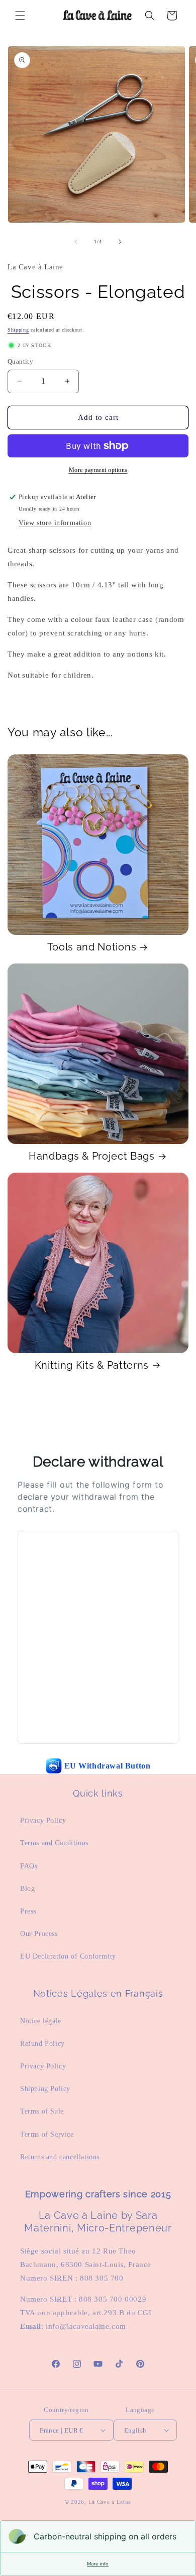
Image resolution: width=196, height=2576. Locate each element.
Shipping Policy (45, 2089)
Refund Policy (42, 2044)
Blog (27, 1889)
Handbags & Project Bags (92, 1156)
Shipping (18, 330)
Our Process (39, 1934)
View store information (55, 523)
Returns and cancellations (60, 2157)
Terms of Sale (42, 2111)
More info (98, 2564)
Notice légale (41, 2021)
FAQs (29, 1866)
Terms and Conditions (54, 1843)
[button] (20, 16)
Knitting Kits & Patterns (92, 1365)
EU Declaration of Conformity (68, 1956)
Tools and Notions (92, 947)
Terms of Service (47, 2134)
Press (28, 1911)
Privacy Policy (43, 1820)
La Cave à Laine (110, 2502)
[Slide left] (76, 242)
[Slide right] (120, 242)
